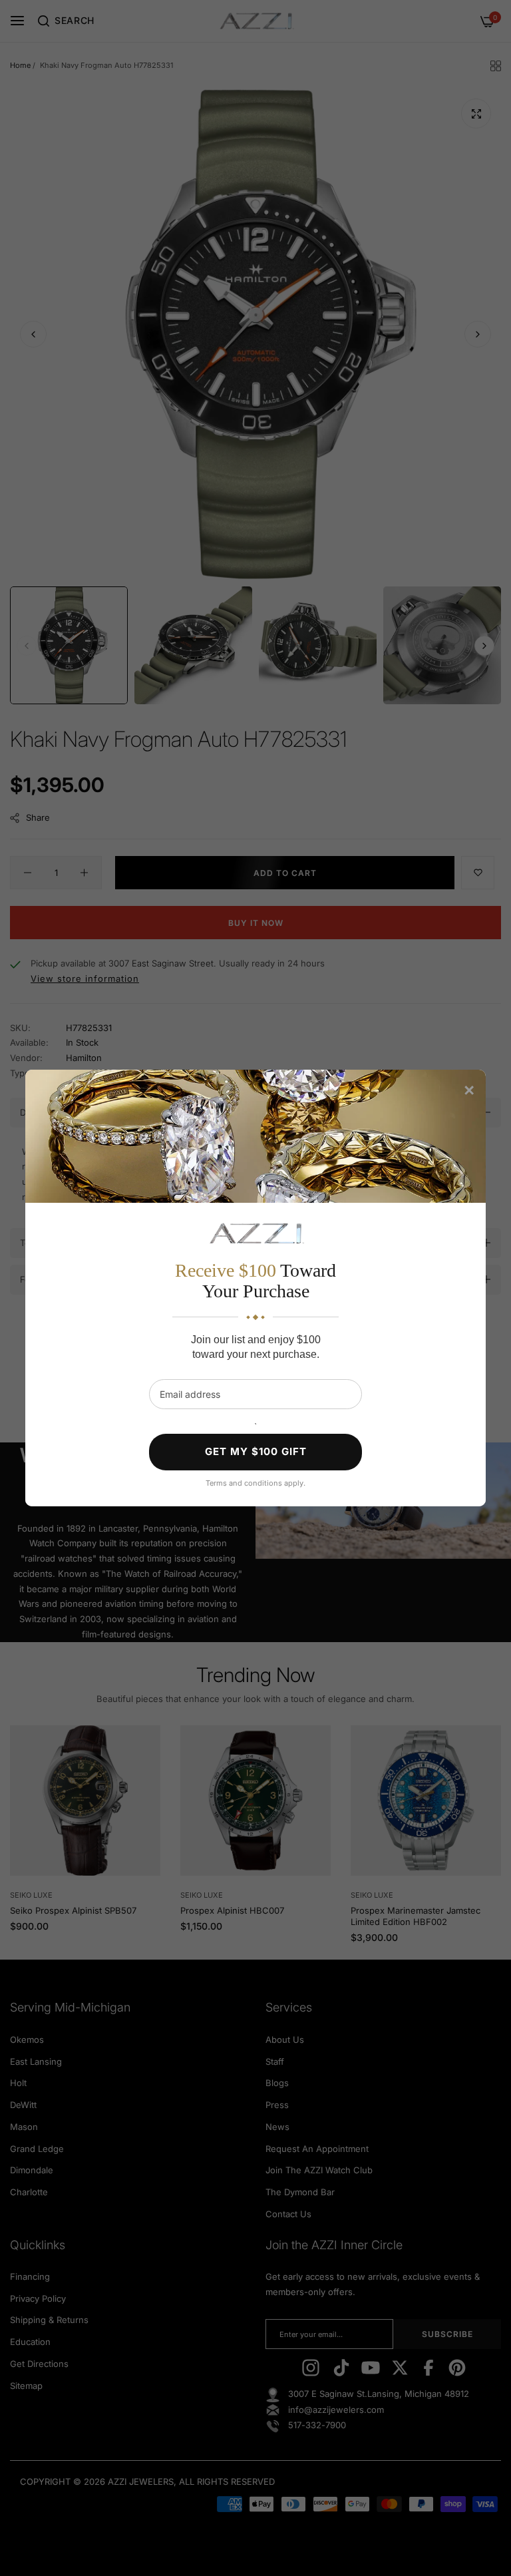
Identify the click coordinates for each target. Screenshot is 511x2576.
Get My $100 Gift (256, 1451)
